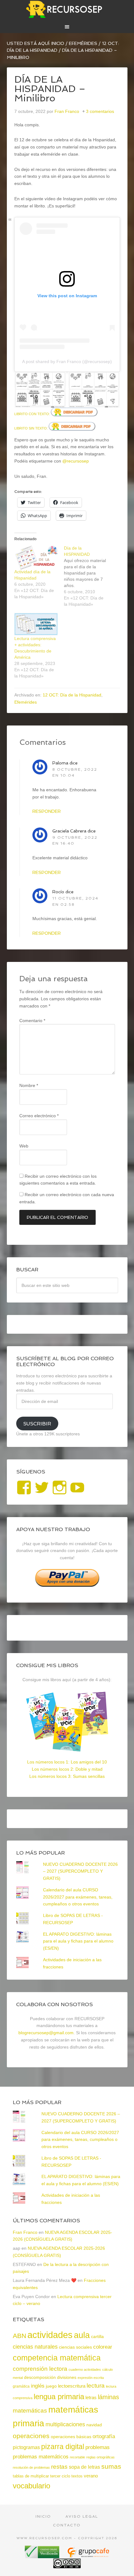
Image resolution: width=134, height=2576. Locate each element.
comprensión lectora (40, 2369)
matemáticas (30, 2410)
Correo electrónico (39, 1116)
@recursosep (76, 461)
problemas (98, 2447)
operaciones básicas (71, 2437)
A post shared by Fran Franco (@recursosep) (67, 361)
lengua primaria (59, 2397)
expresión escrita (91, 2378)
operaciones (31, 2436)
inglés (38, 2386)
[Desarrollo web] (88, 2556)
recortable (77, 2457)
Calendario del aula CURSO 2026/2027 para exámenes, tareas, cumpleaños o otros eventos (78, 1897)
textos (77, 2476)
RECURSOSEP (67, 9)
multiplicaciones (65, 2424)
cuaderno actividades (85, 2370)
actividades (50, 2335)
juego (51, 2386)
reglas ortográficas (100, 2457)
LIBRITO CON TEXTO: (33, 414)
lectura (96, 2386)
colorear (103, 2347)
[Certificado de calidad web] (43, 2556)
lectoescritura (72, 2386)
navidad (94, 2425)
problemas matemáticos (41, 2457)
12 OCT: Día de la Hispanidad (72, 695)
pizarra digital (63, 2447)
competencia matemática (57, 2358)
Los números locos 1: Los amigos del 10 (67, 1762)
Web (24, 1146)
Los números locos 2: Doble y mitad (67, 1769)
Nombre (29, 1085)
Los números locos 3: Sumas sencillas (67, 1776)
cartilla (97, 2337)
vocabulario (31, 2486)
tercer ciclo (60, 2476)
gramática (21, 2386)
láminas (108, 2397)
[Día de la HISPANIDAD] (89, 576)
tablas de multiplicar (31, 2476)
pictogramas (26, 2447)
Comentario (32, 1021)
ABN (19, 2336)
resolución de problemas (31, 2467)
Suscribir (37, 1424)
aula (82, 2335)
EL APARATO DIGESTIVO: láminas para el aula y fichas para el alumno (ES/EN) (78, 1941)
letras (91, 2397)
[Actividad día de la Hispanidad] (36, 557)
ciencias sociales (75, 2347)
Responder (47, 811)
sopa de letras (84, 2467)
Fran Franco (25, 2232)
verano (91, 2476)
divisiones (67, 2377)
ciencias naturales (35, 2347)
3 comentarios (100, 111)
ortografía (104, 2436)
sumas (111, 2467)
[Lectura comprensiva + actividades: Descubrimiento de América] (36, 624)
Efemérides (26, 702)
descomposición (40, 2377)
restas (59, 2467)
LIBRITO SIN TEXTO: (31, 428)
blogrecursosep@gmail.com (46, 2033)
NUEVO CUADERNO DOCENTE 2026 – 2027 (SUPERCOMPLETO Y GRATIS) (80, 1871)
